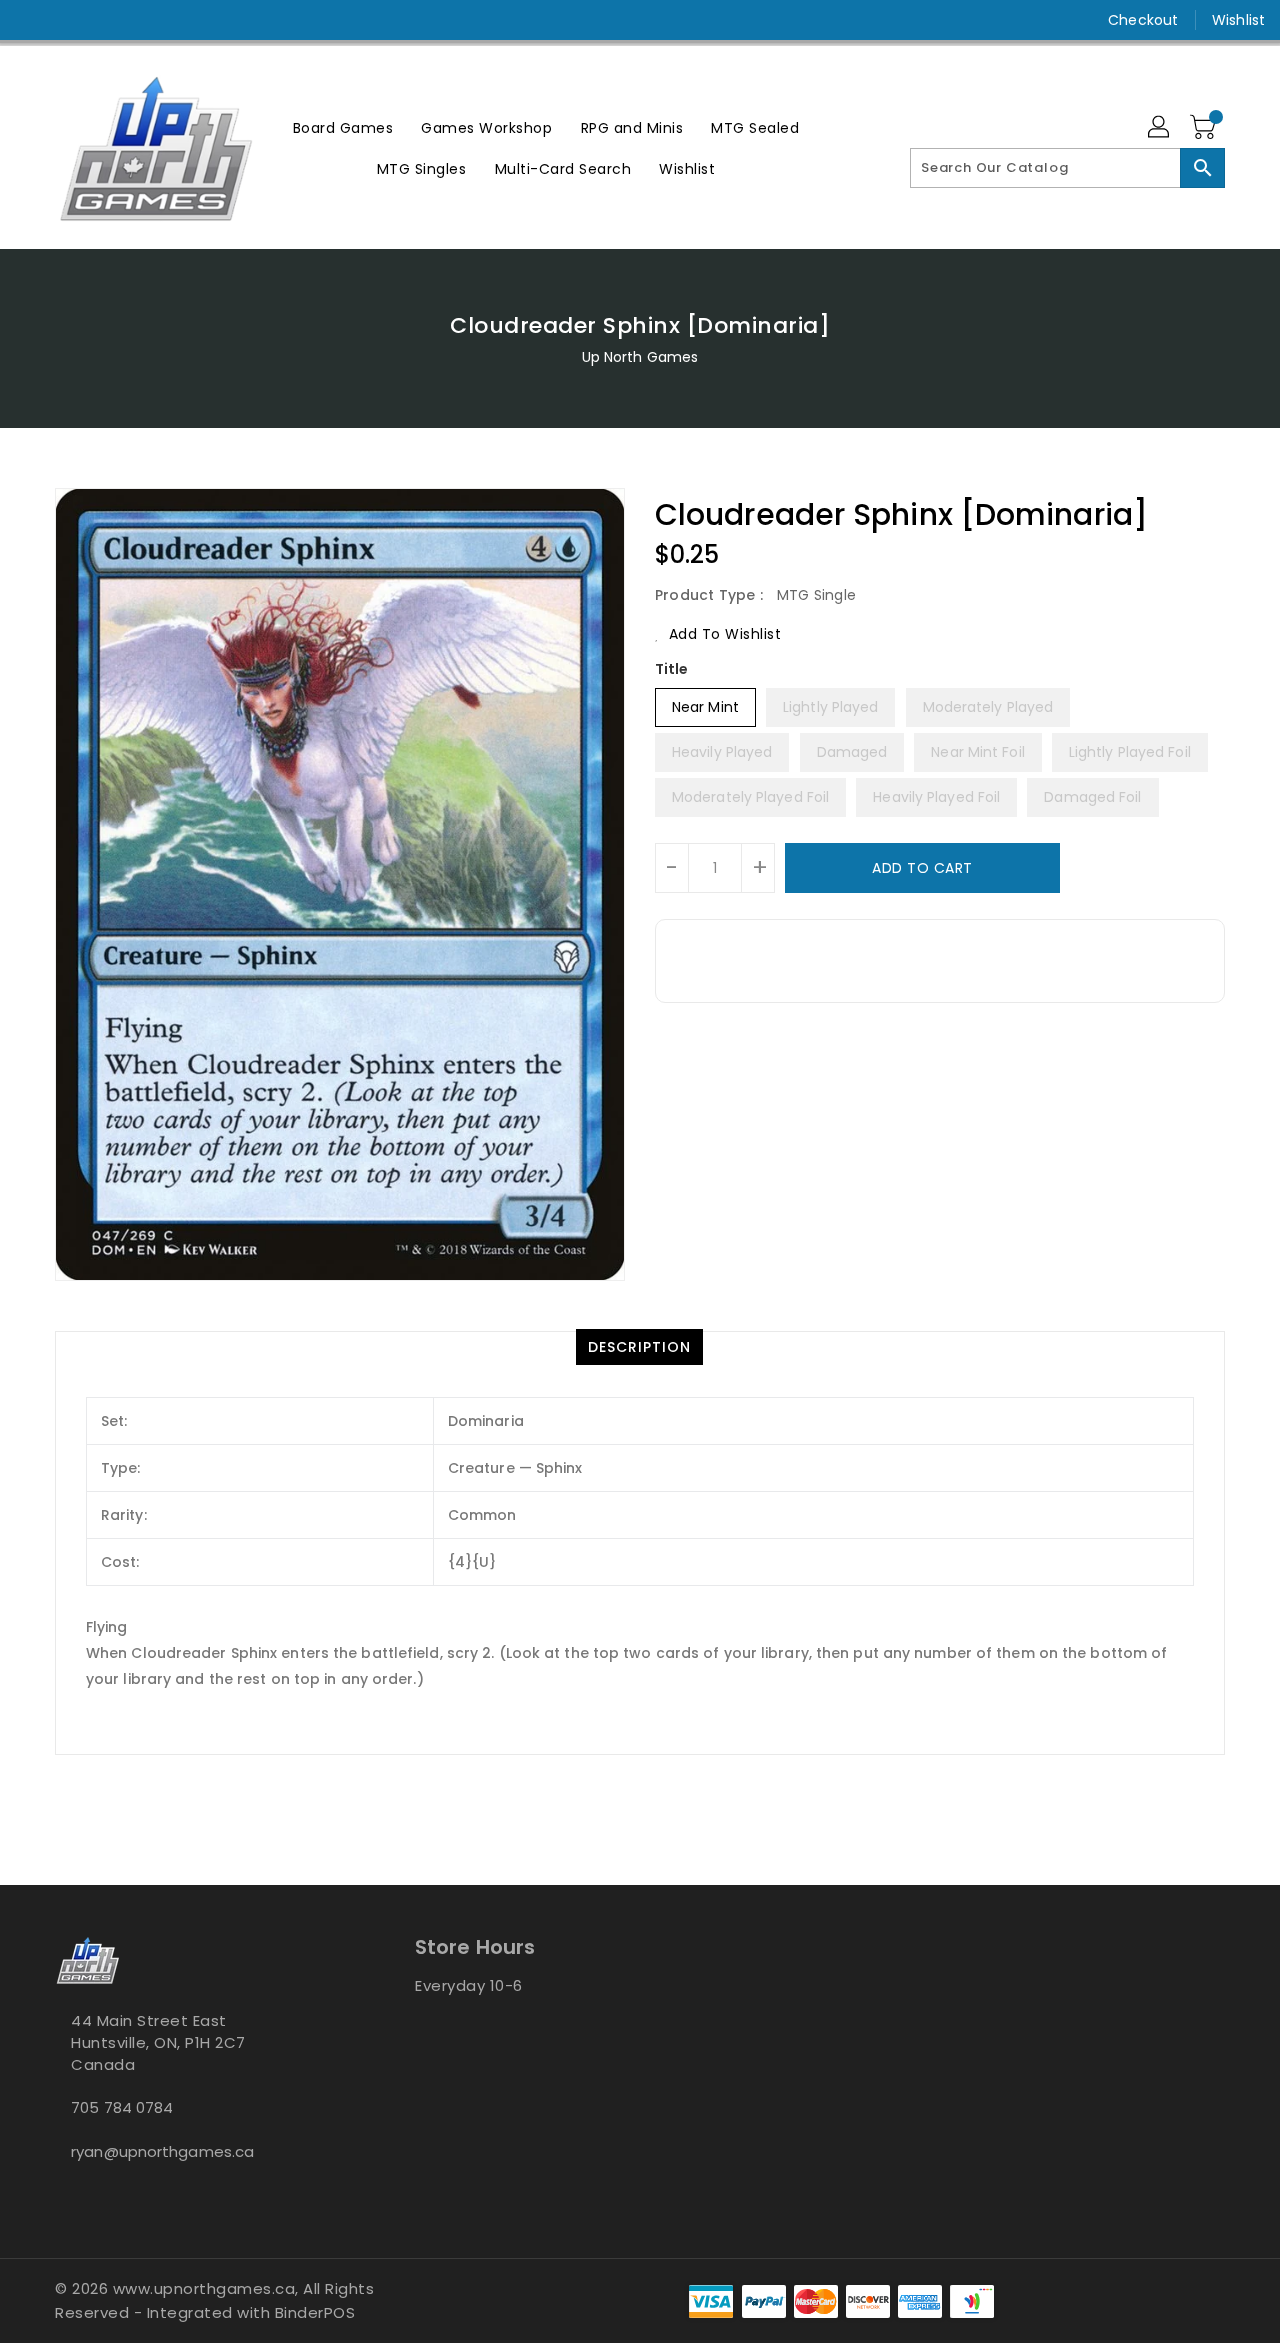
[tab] (639, 1347)
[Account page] (1160, 128)
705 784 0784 (122, 2107)
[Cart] (1205, 128)
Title (672, 669)
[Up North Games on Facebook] (32, 20)
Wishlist (1238, 20)
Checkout (1143, 20)
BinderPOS (315, 2312)
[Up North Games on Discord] (108, 20)
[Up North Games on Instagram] (70, 20)
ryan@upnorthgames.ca (162, 2151)
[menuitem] (343, 127)
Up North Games (640, 357)
